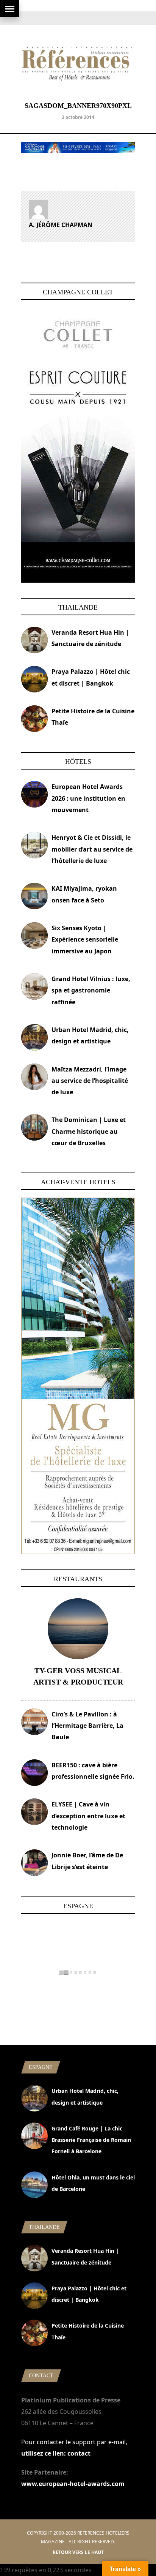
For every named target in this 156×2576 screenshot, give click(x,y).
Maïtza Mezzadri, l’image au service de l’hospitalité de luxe (90, 1081)
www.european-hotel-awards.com (73, 2484)
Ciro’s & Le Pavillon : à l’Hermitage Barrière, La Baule (87, 1726)
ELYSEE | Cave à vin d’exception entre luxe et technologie (88, 1816)
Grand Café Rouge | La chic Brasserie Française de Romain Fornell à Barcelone (91, 2140)
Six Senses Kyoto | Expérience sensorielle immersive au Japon (85, 940)
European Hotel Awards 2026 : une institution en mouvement (88, 798)
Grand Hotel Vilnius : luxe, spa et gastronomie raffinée (91, 990)
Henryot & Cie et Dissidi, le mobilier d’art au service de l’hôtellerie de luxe (92, 849)
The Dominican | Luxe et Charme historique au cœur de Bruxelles (89, 1131)
